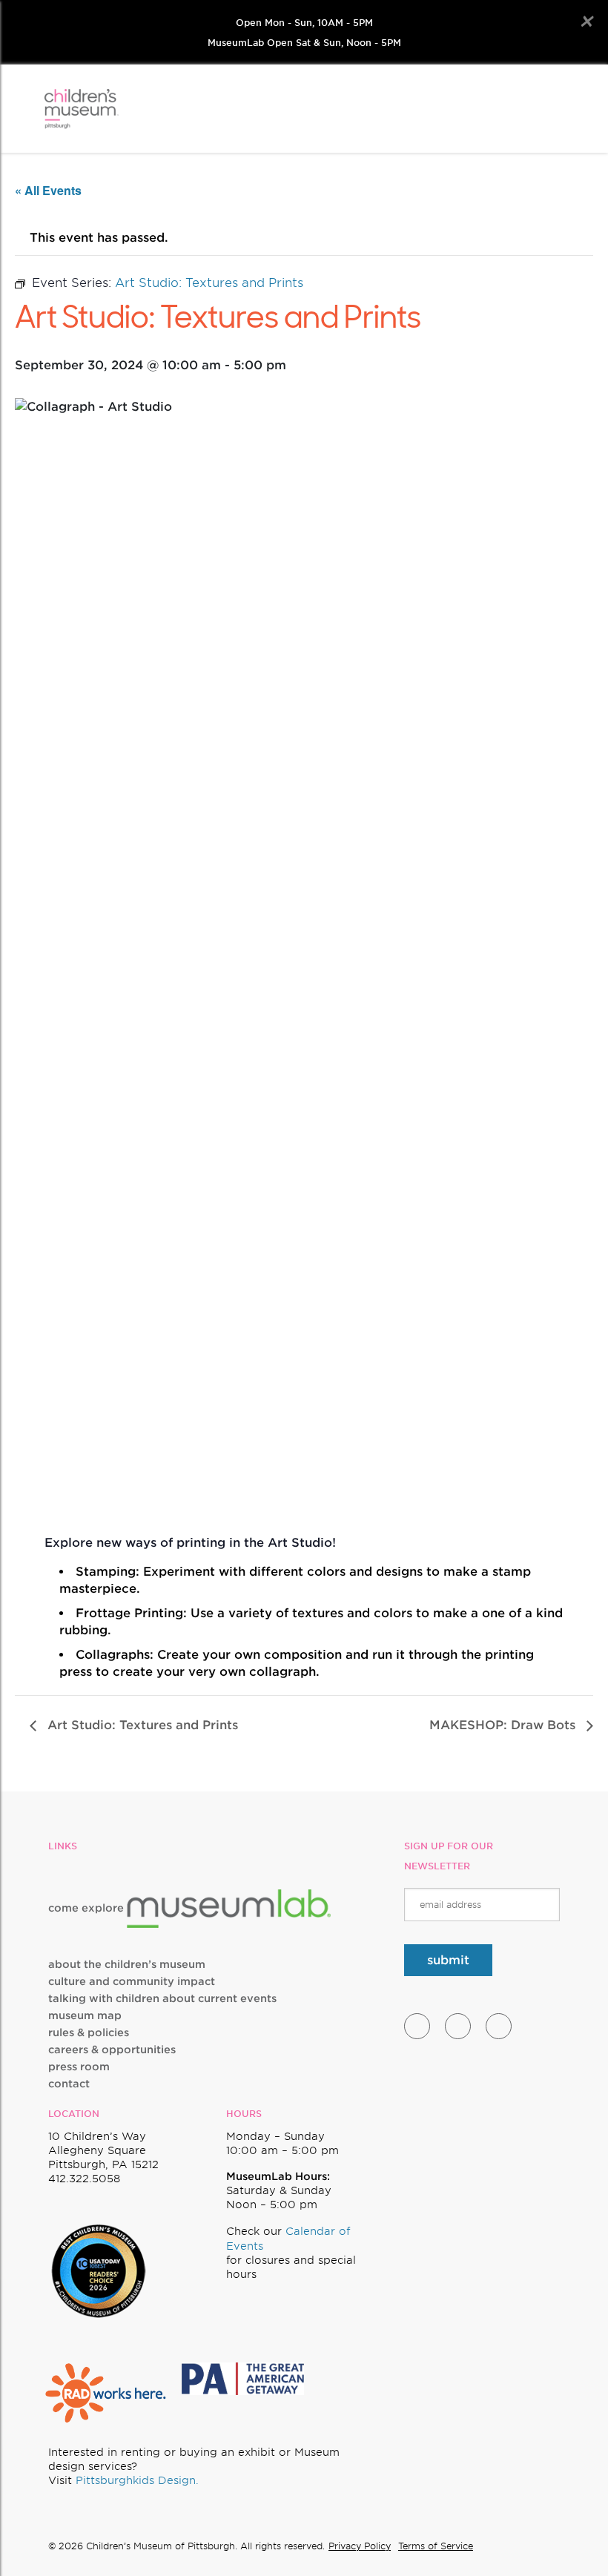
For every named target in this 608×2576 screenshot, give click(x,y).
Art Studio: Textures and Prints (141, 1725)
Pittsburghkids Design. (137, 2480)
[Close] (586, 22)
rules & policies (89, 2032)
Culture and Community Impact (132, 1981)
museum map (85, 2015)
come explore (87, 1908)
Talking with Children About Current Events (162, 1998)
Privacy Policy (360, 2546)
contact (69, 2084)
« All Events (48, 190)
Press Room (79, 2067)
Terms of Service (436, 2546)
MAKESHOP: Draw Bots (504, 1725)
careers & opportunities (112, 2050)
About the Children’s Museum (127, 1964)
